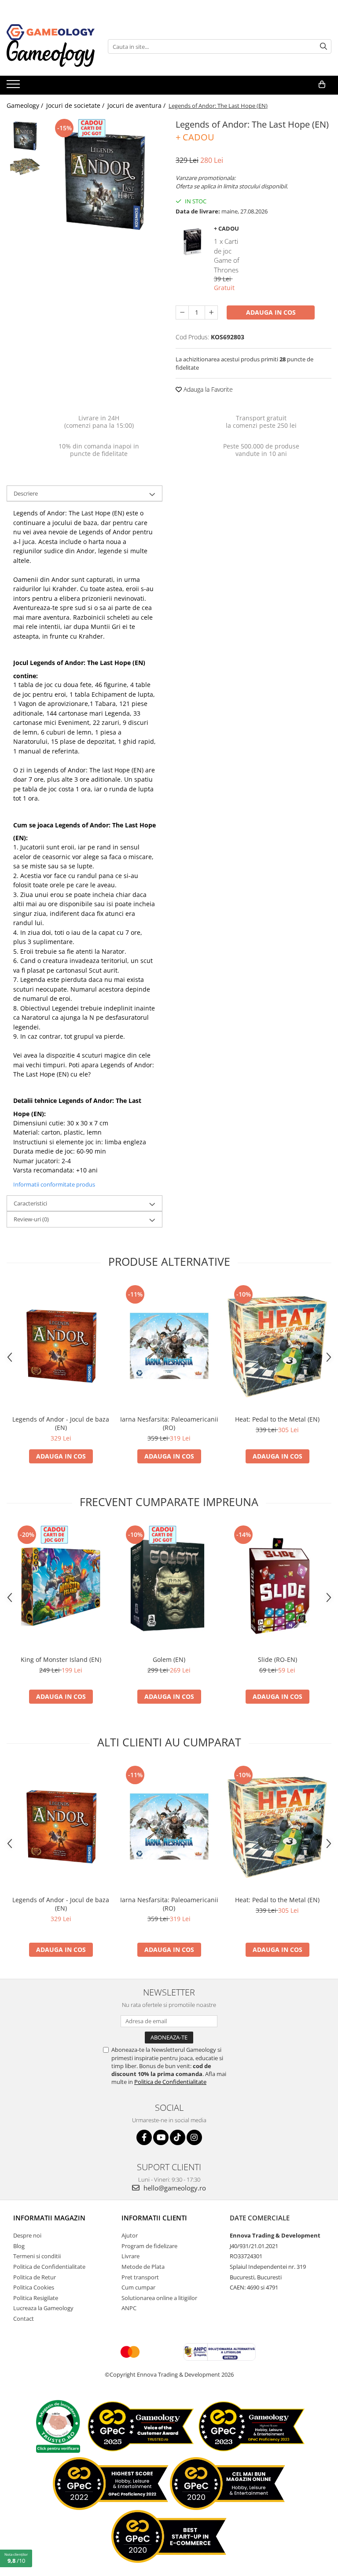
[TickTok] (178, 2137)
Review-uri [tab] (31, 1219)
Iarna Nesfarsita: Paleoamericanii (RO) (169, 1423)
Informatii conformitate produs (54, 1184)
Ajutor (130, 2235)
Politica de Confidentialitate (170, 2082)
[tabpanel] (105, 179)
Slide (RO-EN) (277, 1659)
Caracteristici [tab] (30, 1203)
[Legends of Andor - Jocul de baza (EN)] (61, 1347)
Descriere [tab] (26, 493)
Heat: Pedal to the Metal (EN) (277, 1419)
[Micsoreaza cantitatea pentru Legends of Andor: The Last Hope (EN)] (182, 312)
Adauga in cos (271, 312)
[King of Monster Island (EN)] (61, 1587)
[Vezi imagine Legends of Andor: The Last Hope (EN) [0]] (25, 135)
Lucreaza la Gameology (43, 2308)
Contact (24, 2319)
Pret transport (140, 2277)
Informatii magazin (49, 2218)
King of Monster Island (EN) (61, 1659)
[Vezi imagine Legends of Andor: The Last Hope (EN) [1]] (25, 166)
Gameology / (26, 105)
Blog (19, 2246)
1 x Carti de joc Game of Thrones (227, 255)
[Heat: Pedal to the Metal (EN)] (277, 1347)
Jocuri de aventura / (137, 105)
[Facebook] (144, 2137)
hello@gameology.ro (174, 2188)
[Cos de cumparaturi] (322, 85)
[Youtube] (161, 2137)
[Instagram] (194, 2137)
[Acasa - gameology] (51, 32)
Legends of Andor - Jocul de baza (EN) (61, 1423)
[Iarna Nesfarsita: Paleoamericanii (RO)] (169, 1347)
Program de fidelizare (149, 2246)
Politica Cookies (34, 2287)
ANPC (129, 2308)
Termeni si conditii (37, 2256)
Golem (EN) (169, 1659)
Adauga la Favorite (207, 389)
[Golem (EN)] (169, 1587)
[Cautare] (323, 46)
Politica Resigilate (36, 2298)
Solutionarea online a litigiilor (159, 2298)
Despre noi (27, 2235)
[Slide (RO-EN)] (277, 1587)
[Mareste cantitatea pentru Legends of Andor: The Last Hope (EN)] (211, 312)
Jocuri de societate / (76, 105)
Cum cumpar (138, 2287)
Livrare (130, 2256)
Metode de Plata (143, 2267)
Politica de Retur (35, 2277)
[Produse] (14, 87)
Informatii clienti (154, 2218)
